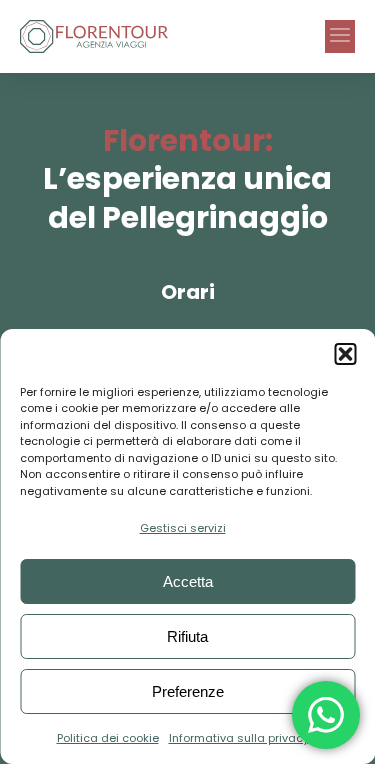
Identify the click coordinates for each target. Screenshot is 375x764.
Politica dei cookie (108, 738)
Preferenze (188, 691)
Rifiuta (187, 636)
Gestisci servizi (183, 528)
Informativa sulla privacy (239, 738)
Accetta (188, 581)
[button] (345, 354)
